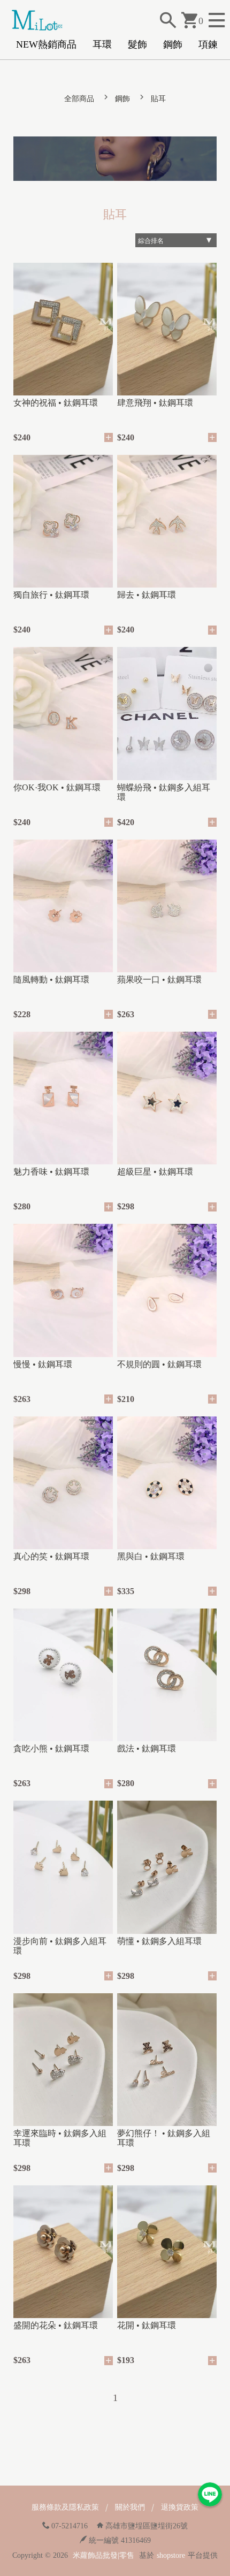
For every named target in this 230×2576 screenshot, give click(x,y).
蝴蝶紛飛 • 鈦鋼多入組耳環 (164, 792)
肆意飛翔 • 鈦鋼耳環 (155, 403)
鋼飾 (173, 44)
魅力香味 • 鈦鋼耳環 (51, 1172)
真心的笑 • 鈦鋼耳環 (51, 1556)
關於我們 (130, 2507)
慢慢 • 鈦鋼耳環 (43, 1364)
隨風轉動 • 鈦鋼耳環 (51, 980)
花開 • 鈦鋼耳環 (147, 2325)
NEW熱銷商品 (46, 44)
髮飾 (137, 44)
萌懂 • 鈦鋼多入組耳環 (159, 1941)
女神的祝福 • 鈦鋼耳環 (56, 403)
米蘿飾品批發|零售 (103, 2555)
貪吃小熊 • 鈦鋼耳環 (51, 1748)
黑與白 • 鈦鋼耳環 (151, 1556)
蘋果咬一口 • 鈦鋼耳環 (159, 980)
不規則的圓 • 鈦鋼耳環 (159, 1364)
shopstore (171, 2555)
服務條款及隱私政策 (65, 2507)
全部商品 (79, 99)
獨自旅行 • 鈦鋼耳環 (51, 595)
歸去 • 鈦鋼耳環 (147, 595)
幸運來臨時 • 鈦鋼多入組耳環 (60, 2138)
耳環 (102, 44)
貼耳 (158, 99)
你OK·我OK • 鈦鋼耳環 (57, 787)
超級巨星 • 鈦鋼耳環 (155, 1172)
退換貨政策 (180, 2507)
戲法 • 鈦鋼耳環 (147, 1748)
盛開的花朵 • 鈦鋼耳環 (56, 2325)
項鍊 (208, 44)
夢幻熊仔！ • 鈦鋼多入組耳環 (164, 2138)
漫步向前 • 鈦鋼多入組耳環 (60, 1946)
